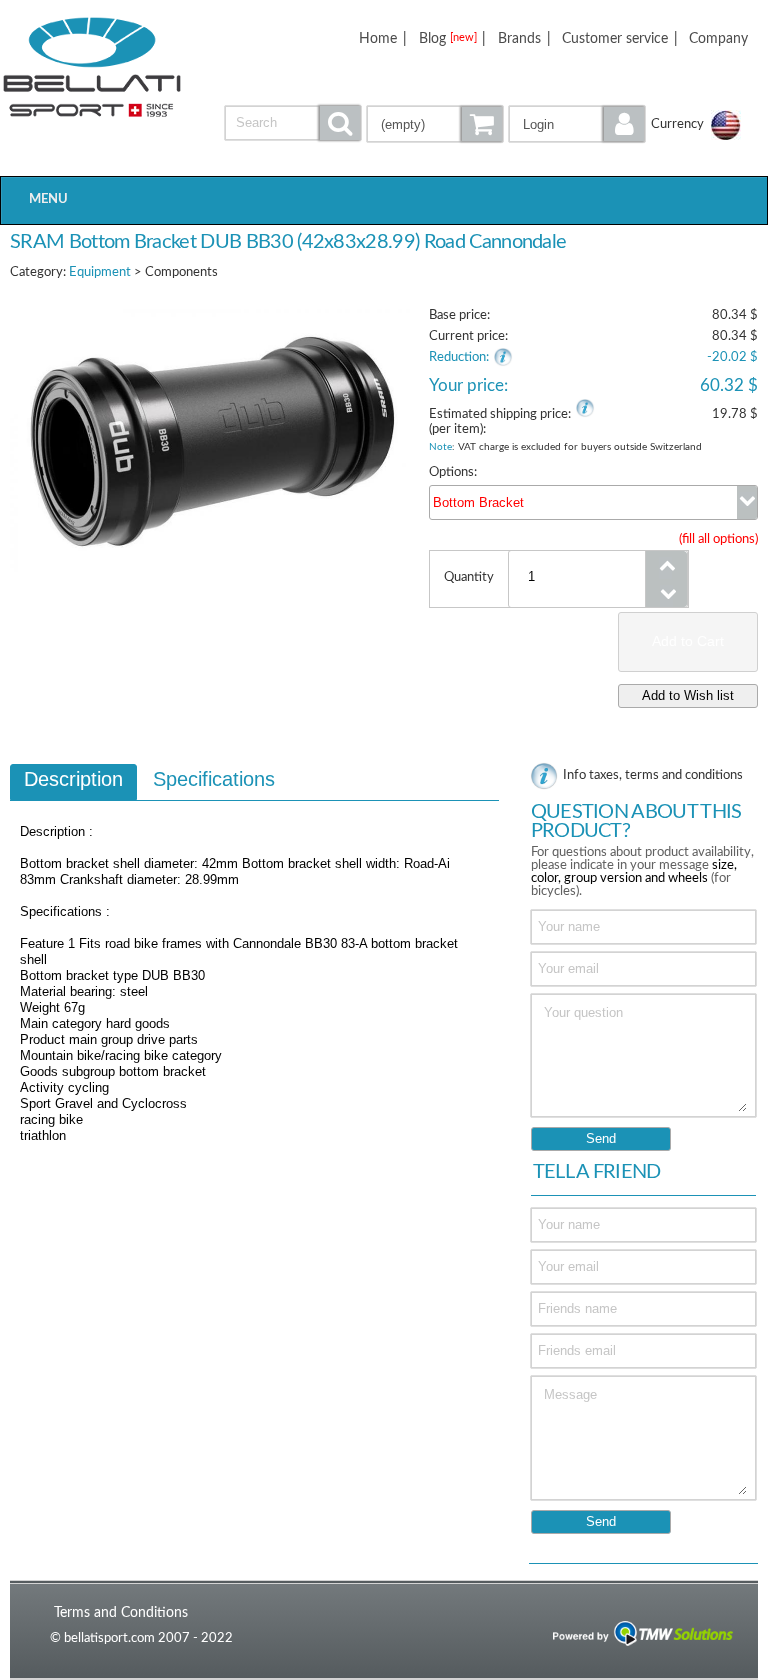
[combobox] (593, 502)
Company (718, 38)
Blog (448, 38)
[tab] (73, 782)
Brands (519, 38)
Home (378, 38)
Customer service (615, 38)
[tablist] (254, 963)
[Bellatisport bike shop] (92, 67)
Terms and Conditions (121, 1612)
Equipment (100, 272)
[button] (577, 124)
